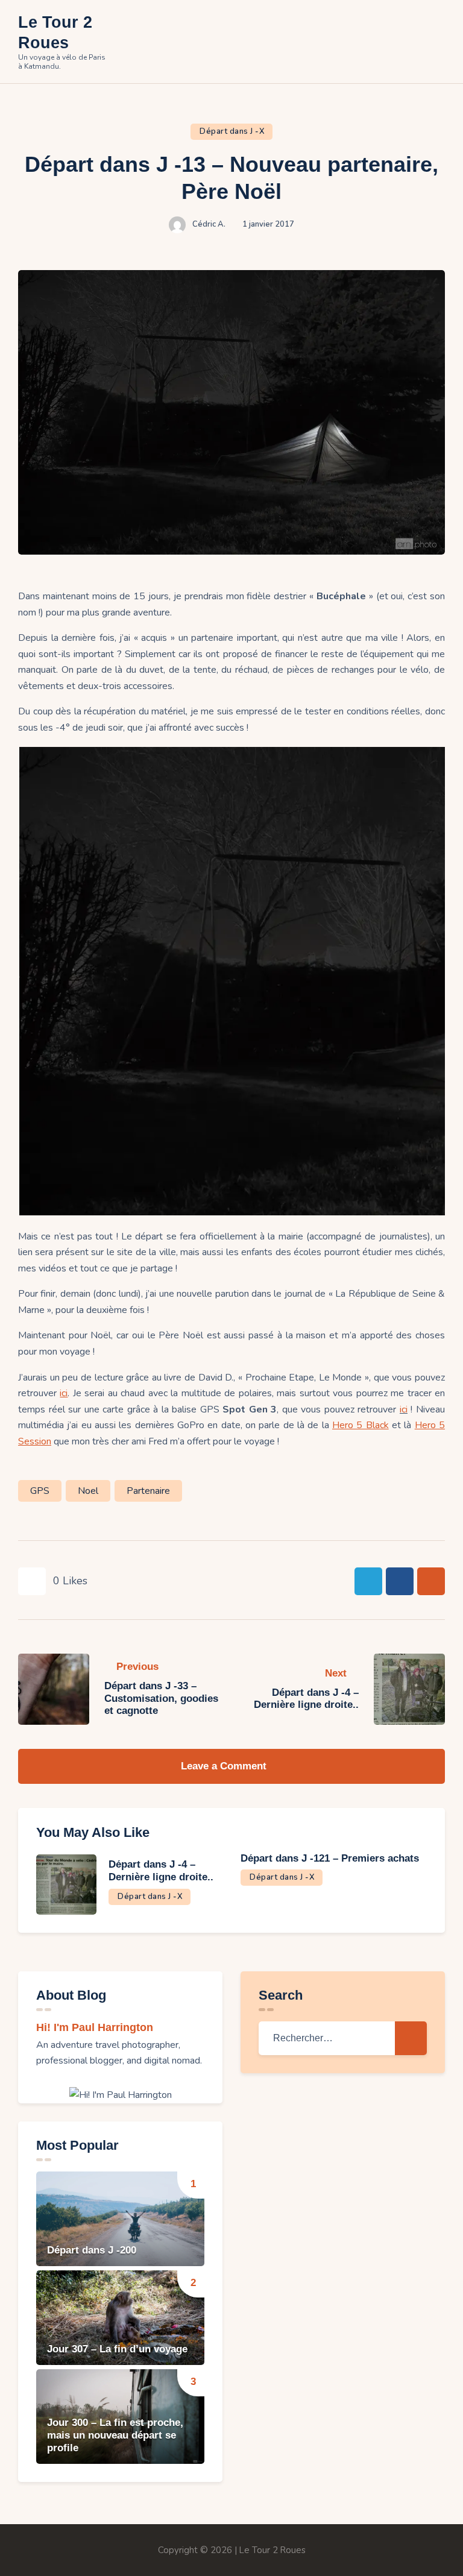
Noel (88, 1491)
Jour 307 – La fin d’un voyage (117, 2349)
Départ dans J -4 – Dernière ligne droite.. (161, 1871)
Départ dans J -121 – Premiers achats (330, 1858)
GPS (40, 1491)
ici (404, 1409)
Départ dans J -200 (92, 2250)
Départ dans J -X (232, 131)
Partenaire (148, 1491)
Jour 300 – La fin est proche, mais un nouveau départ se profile (115, 2435)
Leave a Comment (225, 1766)
